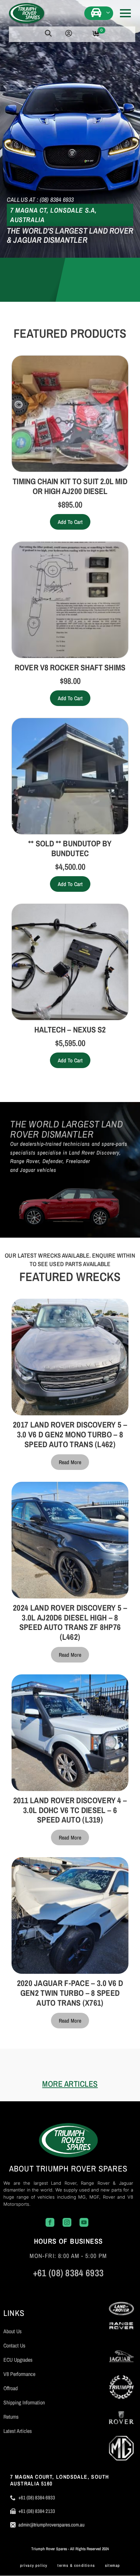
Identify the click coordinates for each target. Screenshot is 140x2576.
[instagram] (58, 2288)
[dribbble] (99, 2288)
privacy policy (34, 2565)
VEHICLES (97, 12)
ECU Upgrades (18, 2360)
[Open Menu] (125, 13)
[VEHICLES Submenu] (109, 12)
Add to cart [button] (70, 522)
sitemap (112, 2565)
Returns (11, 2417)
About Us (13, 2331)
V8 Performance (19, 2374)
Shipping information (24, 2402)
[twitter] (78, 2288)
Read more (70, 1462)
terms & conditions (76, 2565)
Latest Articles (18, 2431)
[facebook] (38, 2288)
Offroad (11, 2388)
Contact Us (14, 2345)
